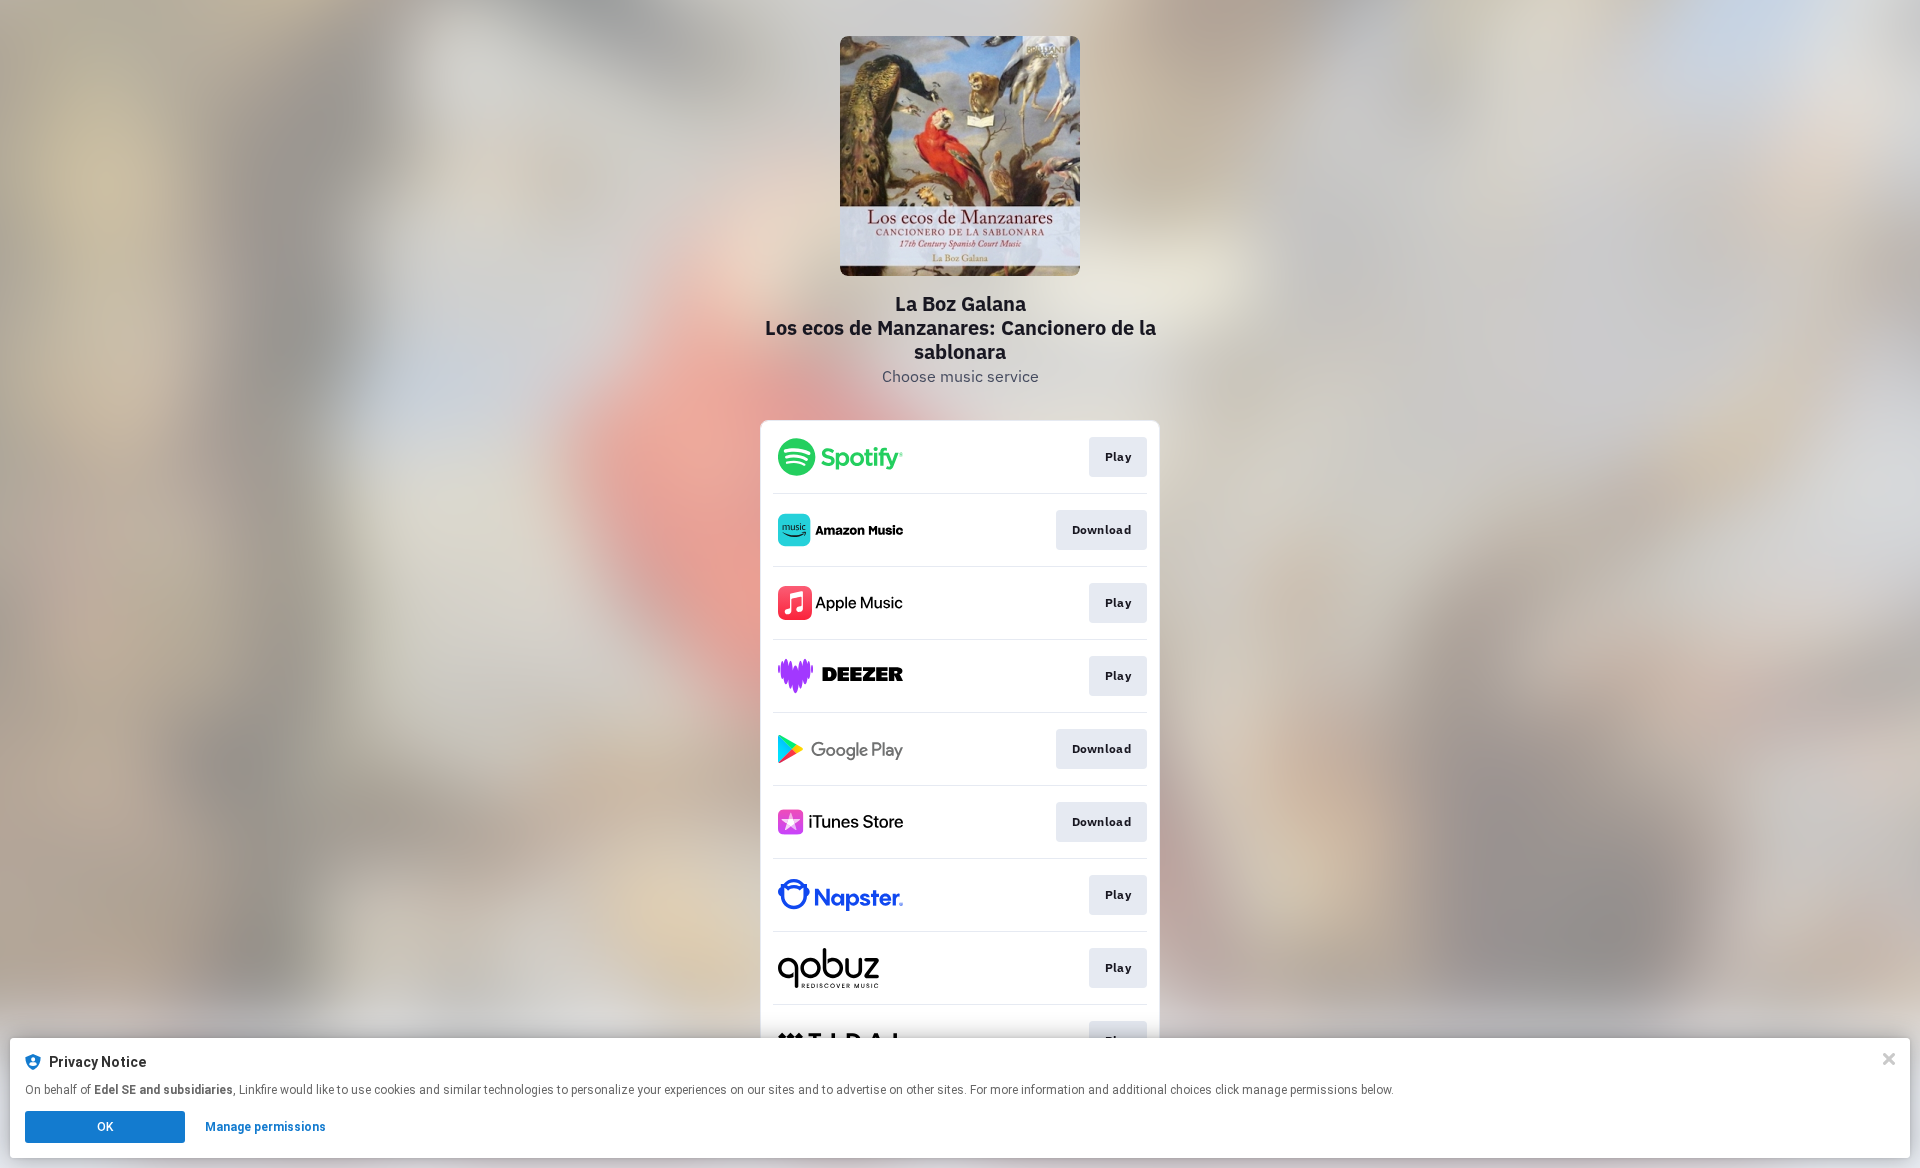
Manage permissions (265, 1127)
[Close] (1889, 1059)
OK (105, 1127)
